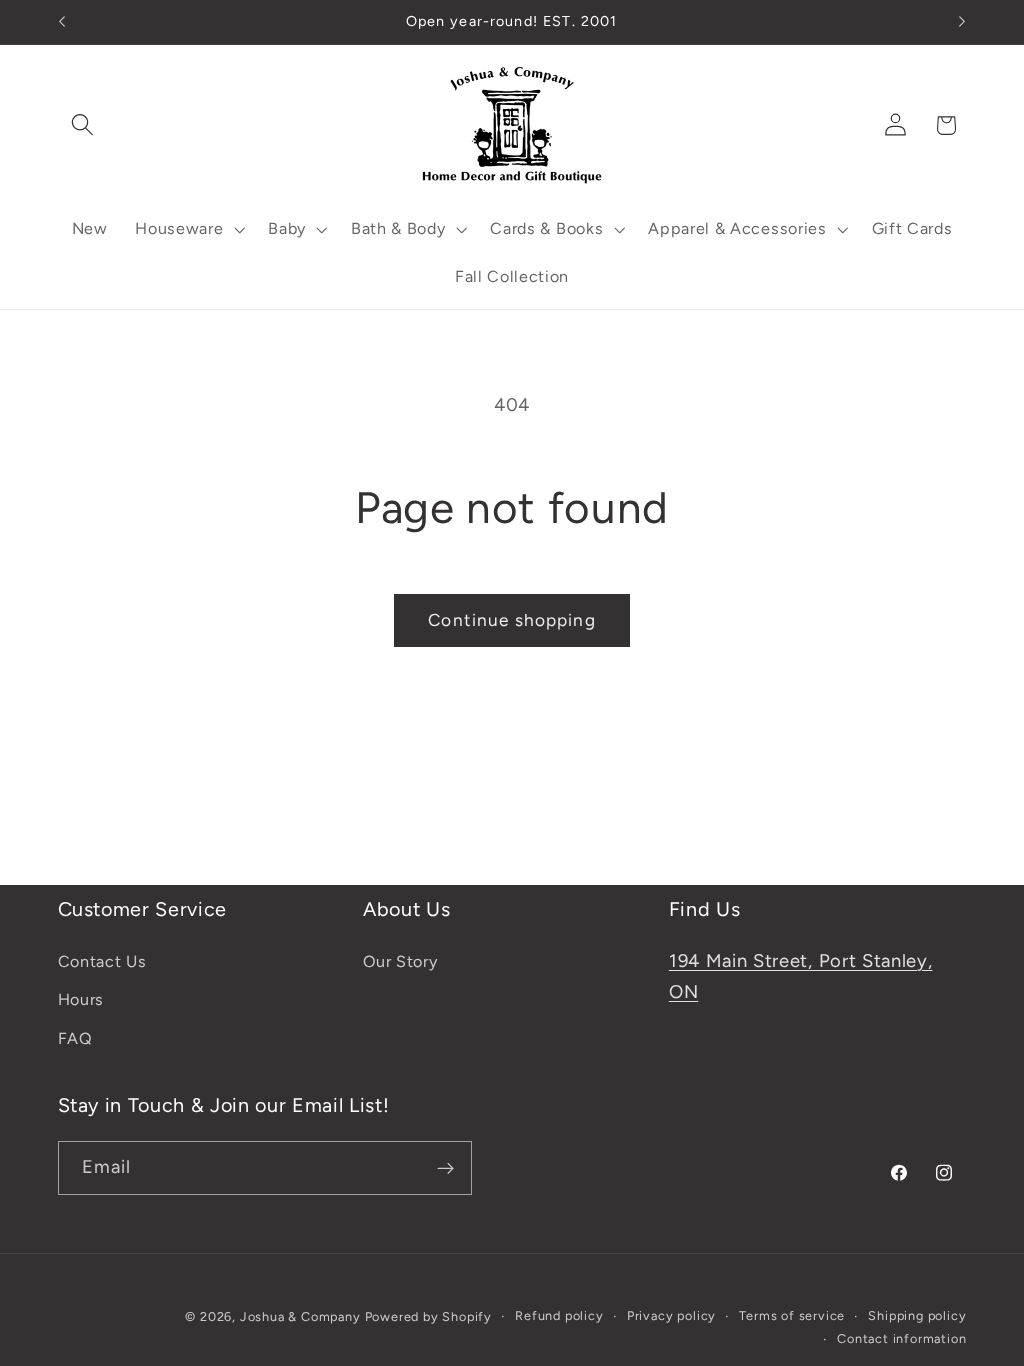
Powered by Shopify (429, 1316)
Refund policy (559, 1315)
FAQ (75, 1038)
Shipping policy (917, 1315)
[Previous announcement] (62, 22)
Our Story (400, 961)
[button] (83, 125)
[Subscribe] (445, 1168)
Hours (81, 999)
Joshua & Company (300, 1316)
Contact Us (102, 961)
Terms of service (792, 1315)
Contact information (901, 1338)
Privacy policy (671, 1315)
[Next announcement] (962, 22)
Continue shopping (512, 620)
